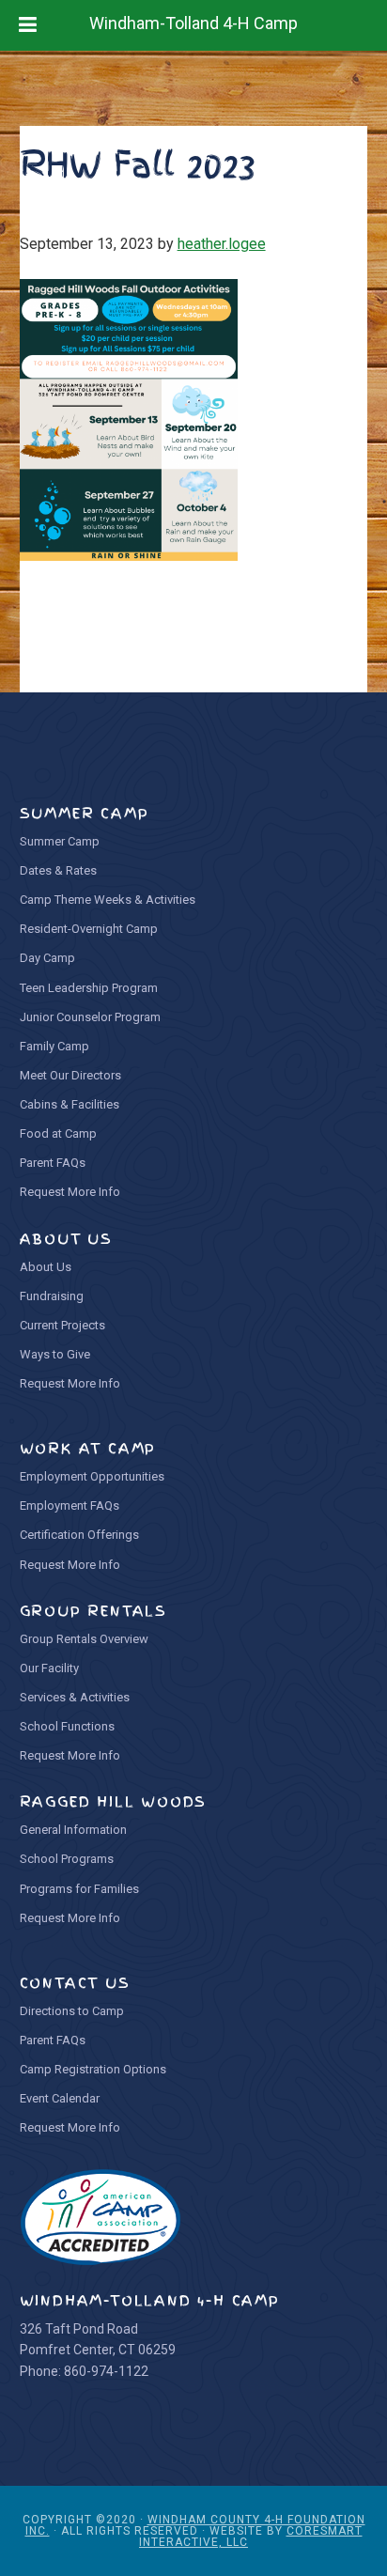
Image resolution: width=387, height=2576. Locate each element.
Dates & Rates (58, 870)
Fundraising (52, 1296)
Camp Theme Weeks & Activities (108, 900)
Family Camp (54, 1046)
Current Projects (62, 1325)
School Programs (67, 1859)
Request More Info (70, 1192)
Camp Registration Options (93, 2069)
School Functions (67, 1726)
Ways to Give (55, 1354)
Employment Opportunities (92, 1476)
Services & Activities (75, 1697)
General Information (73, 1830)
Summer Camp (60, 841)
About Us (46, 1267)
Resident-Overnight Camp (89, 929)
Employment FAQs (70, 1505)
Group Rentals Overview (84, 1639)
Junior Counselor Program (90, 1017)
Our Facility (49, 1668)
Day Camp (47, 958)
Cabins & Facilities (70, 1104)
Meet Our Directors (70, 1075)
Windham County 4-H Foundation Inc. (195, 2525)
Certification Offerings (79, 1535)
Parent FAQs (53, 1163)
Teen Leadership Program (89, 988)
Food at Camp (58, 1133)
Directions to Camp (72, 2011)
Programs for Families (79, 1889)
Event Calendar (60, 2098)
